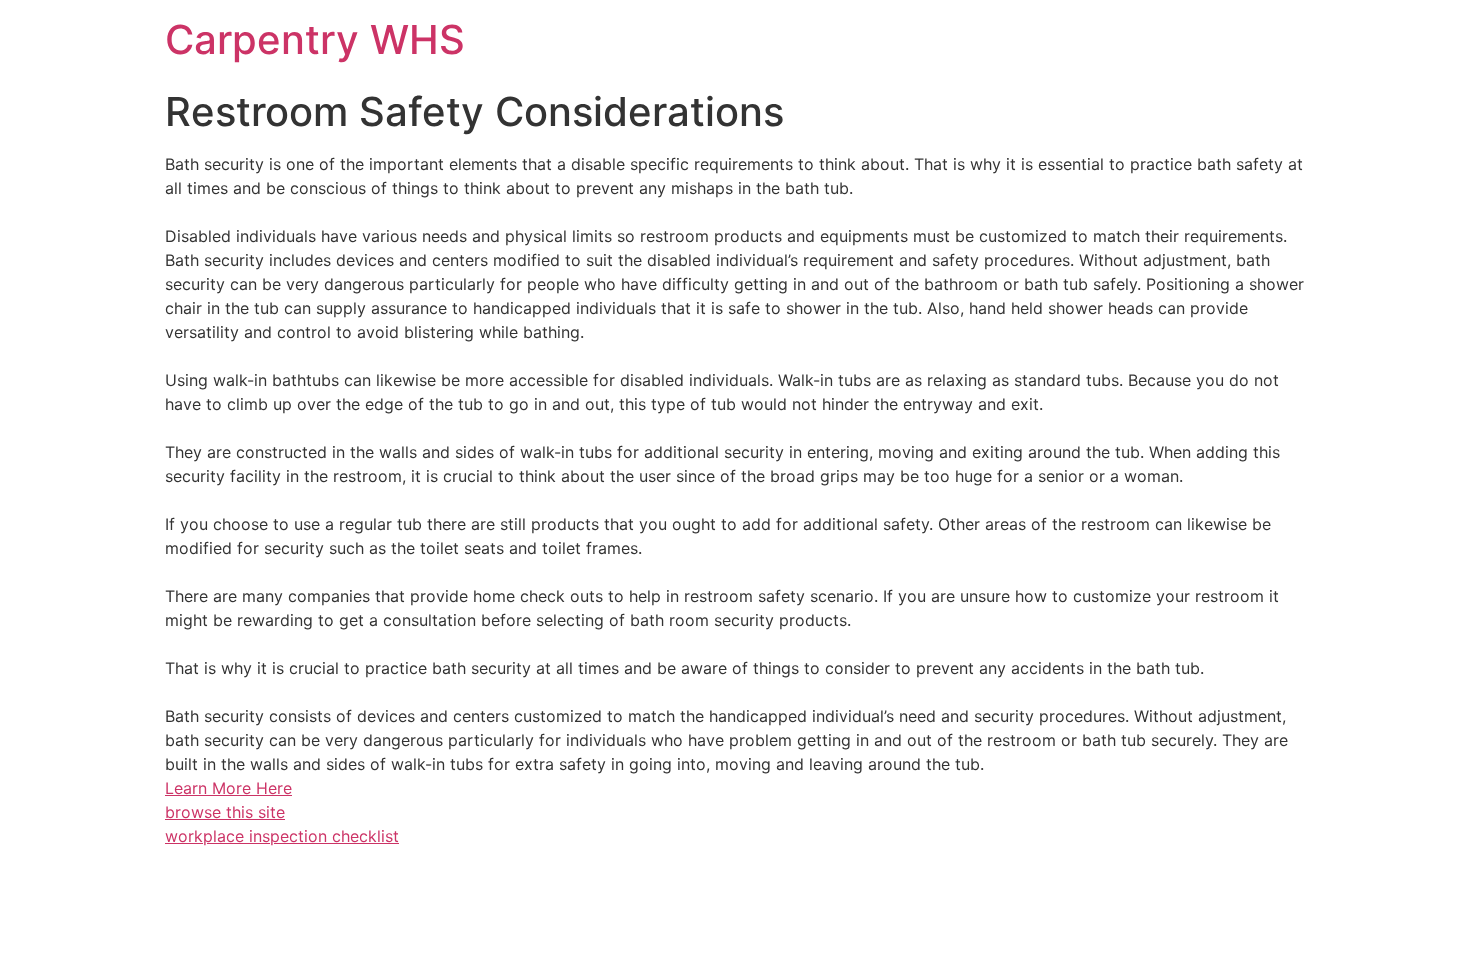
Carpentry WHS (315, 39)
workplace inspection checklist (282, 836)
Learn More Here (228, 788)
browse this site (225, 812)
